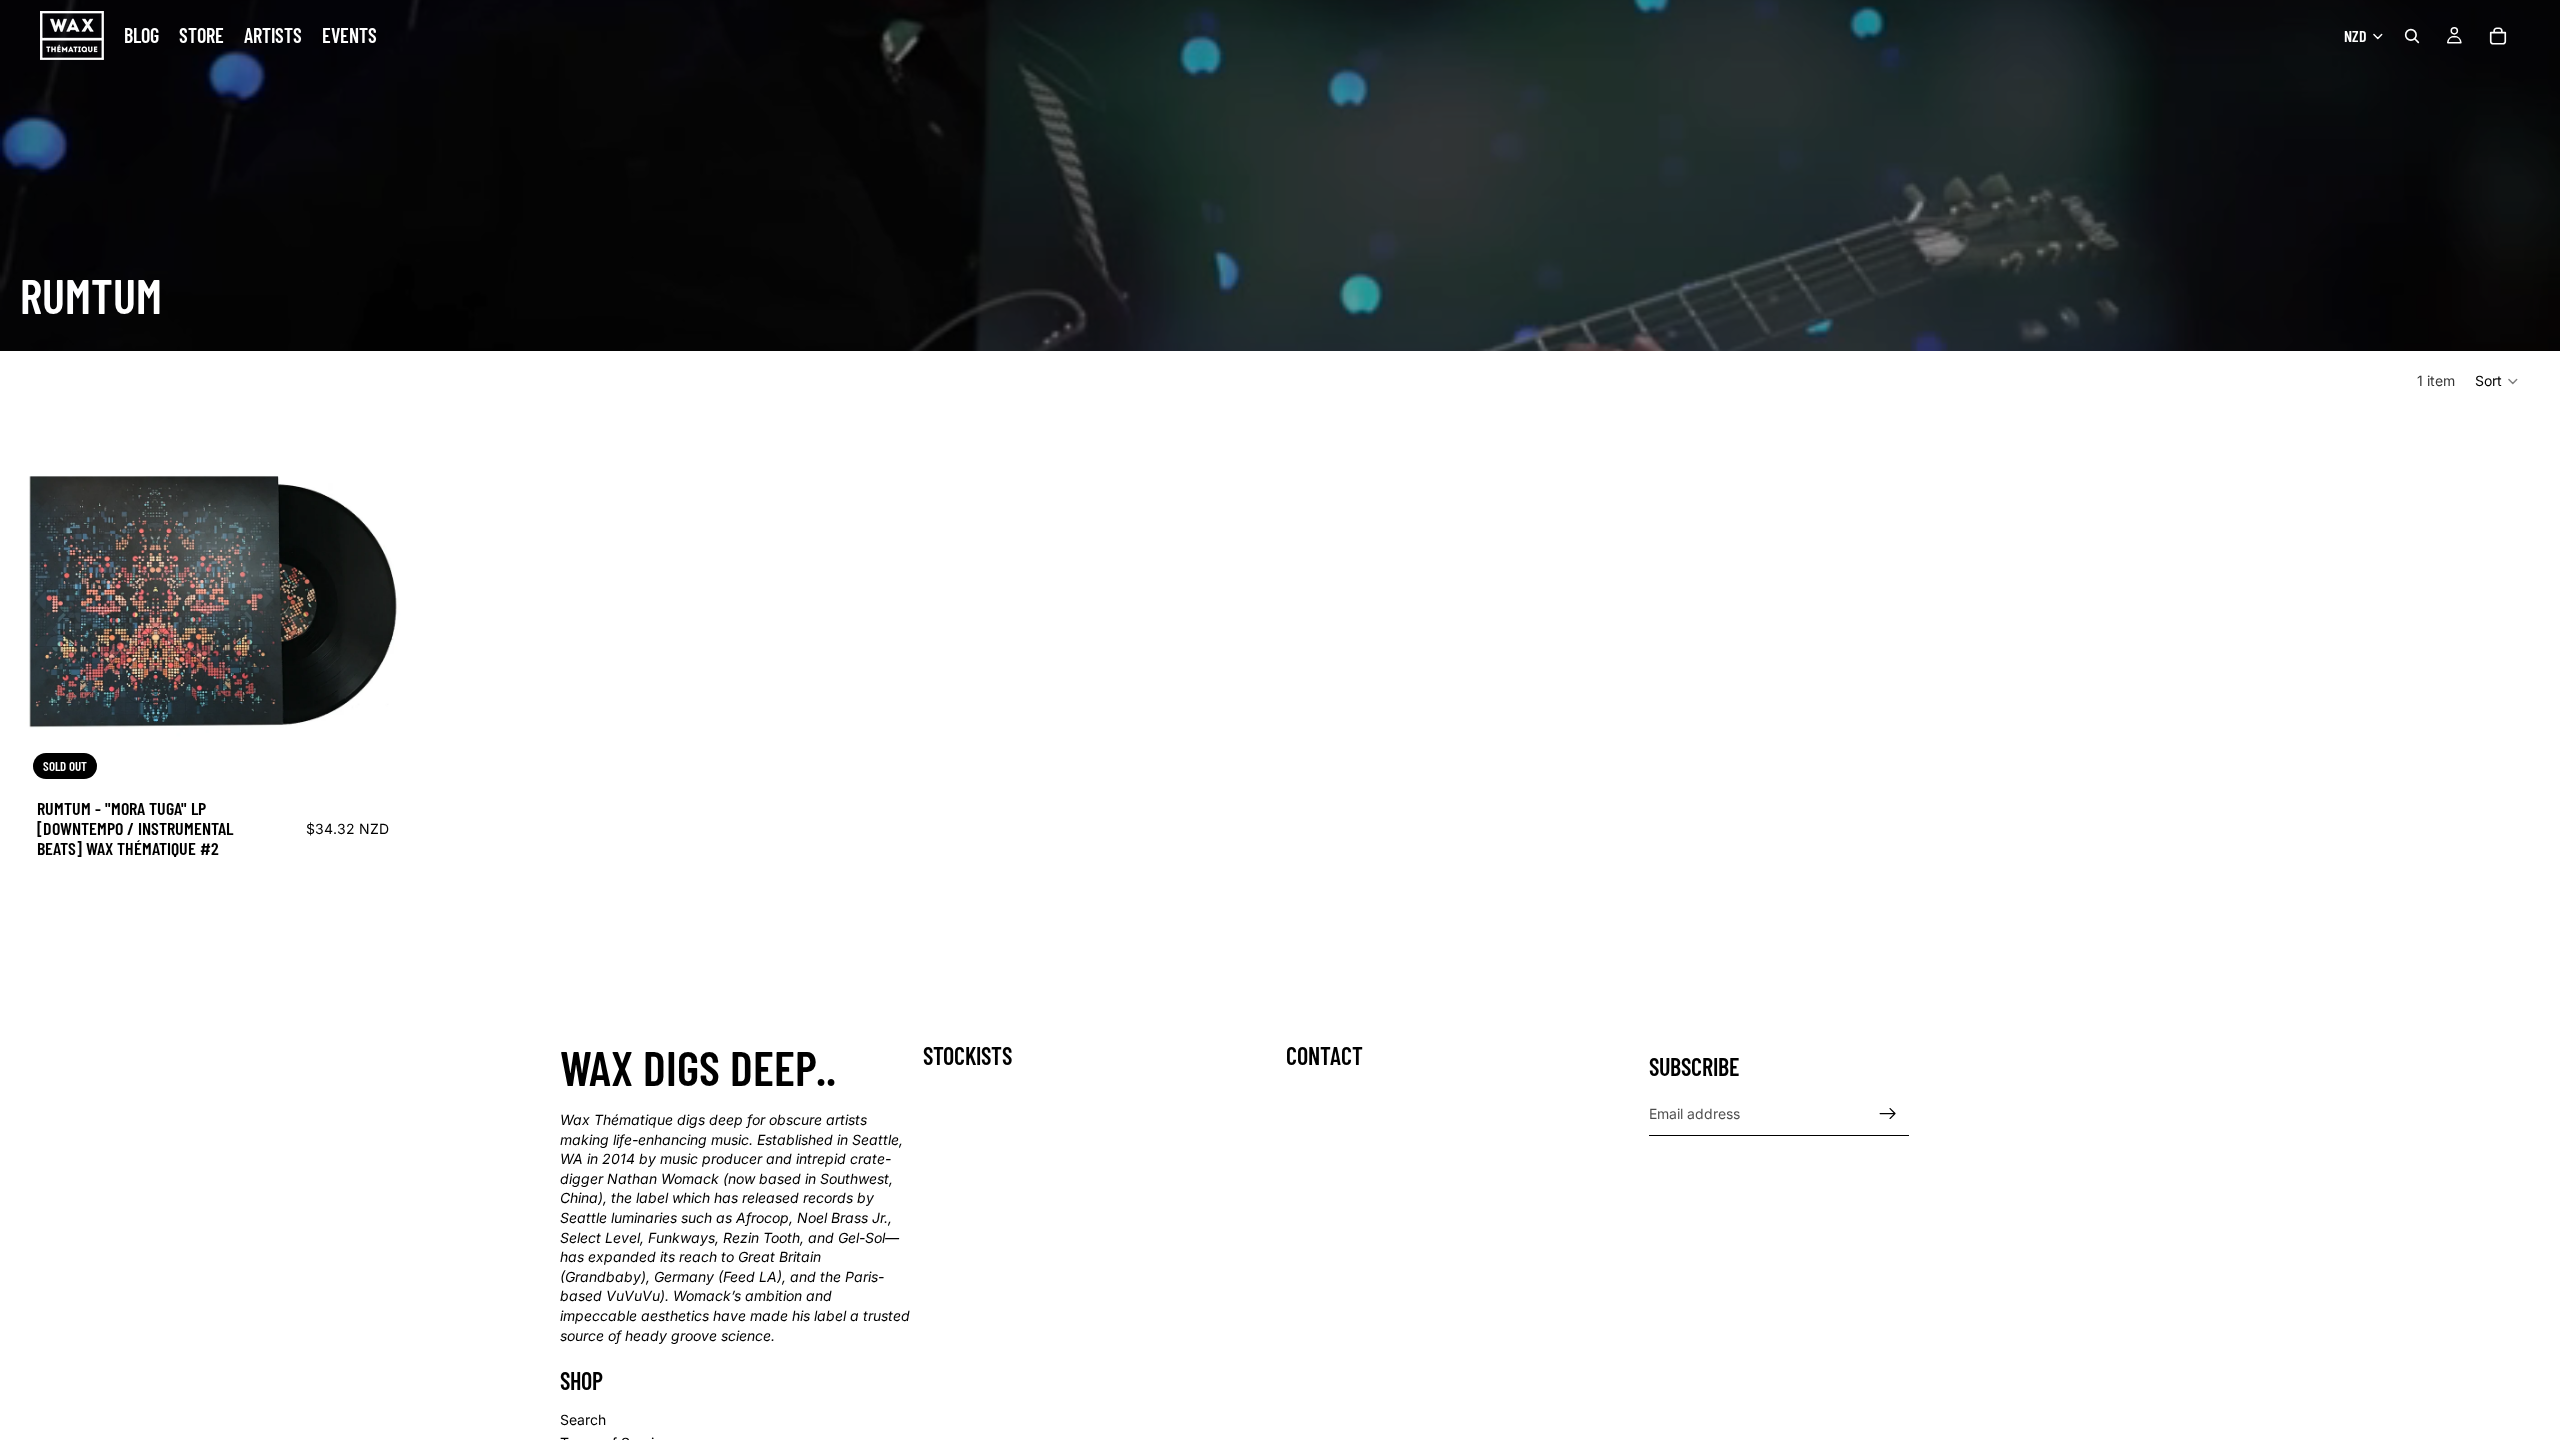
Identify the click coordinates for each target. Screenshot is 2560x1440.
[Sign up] (1888, 1114)
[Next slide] (371, 599)
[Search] (2412, 36)
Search (583, 1419)
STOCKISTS (967, 1055)
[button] (2497, 381)
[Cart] (2498, 36)
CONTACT (1324, 1055)
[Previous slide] (55, 599)
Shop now (50, 940)
